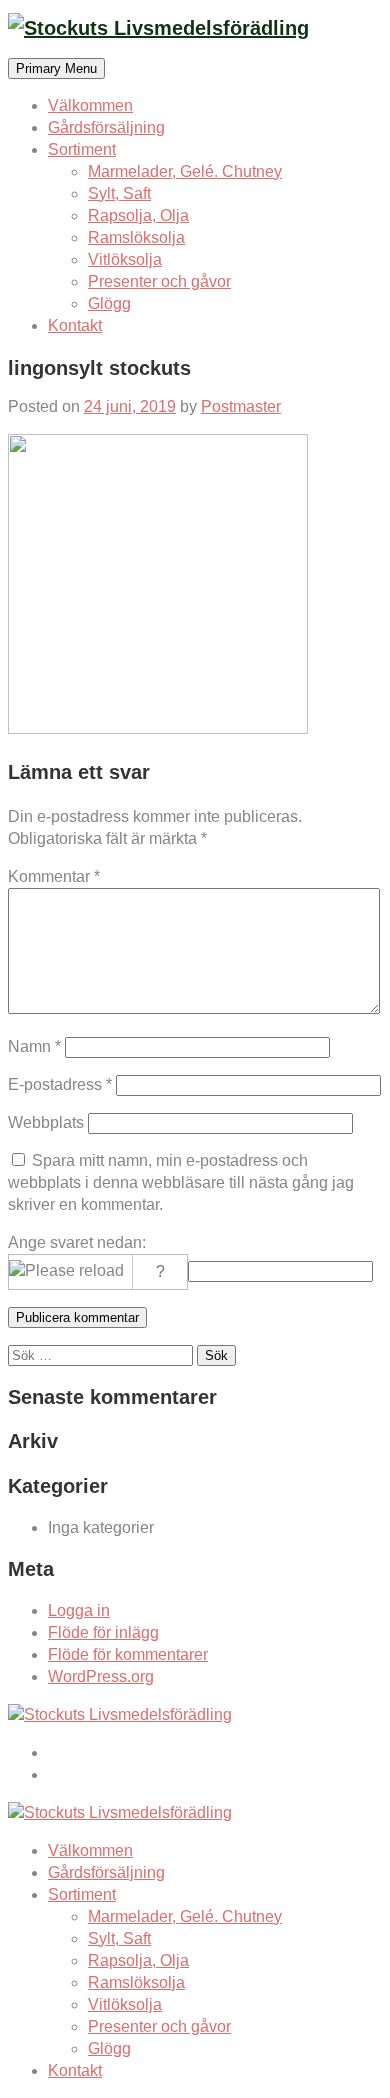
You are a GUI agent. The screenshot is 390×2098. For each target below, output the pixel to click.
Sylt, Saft (119, 193)
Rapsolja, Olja (138, 215)
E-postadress (60, 1084)
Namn (34, 1046)
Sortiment (82, 149)
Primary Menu (56, 68)
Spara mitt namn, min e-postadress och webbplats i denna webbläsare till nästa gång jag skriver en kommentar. (181, 1182)
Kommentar (54, 876)
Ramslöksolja (136, 237)
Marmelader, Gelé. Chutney (185, 171)
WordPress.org (101, 1676)
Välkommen (90, 105)
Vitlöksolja (125, 259)
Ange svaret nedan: (77, 1242)
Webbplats (46, 1122)
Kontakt (75, 325)
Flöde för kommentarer (128, 1654)
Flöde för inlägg (103, 1632)
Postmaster (241, 406)
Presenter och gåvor (159, 281)
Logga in (79, 1610)
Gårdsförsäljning (106, 127)
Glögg (109, 303)
